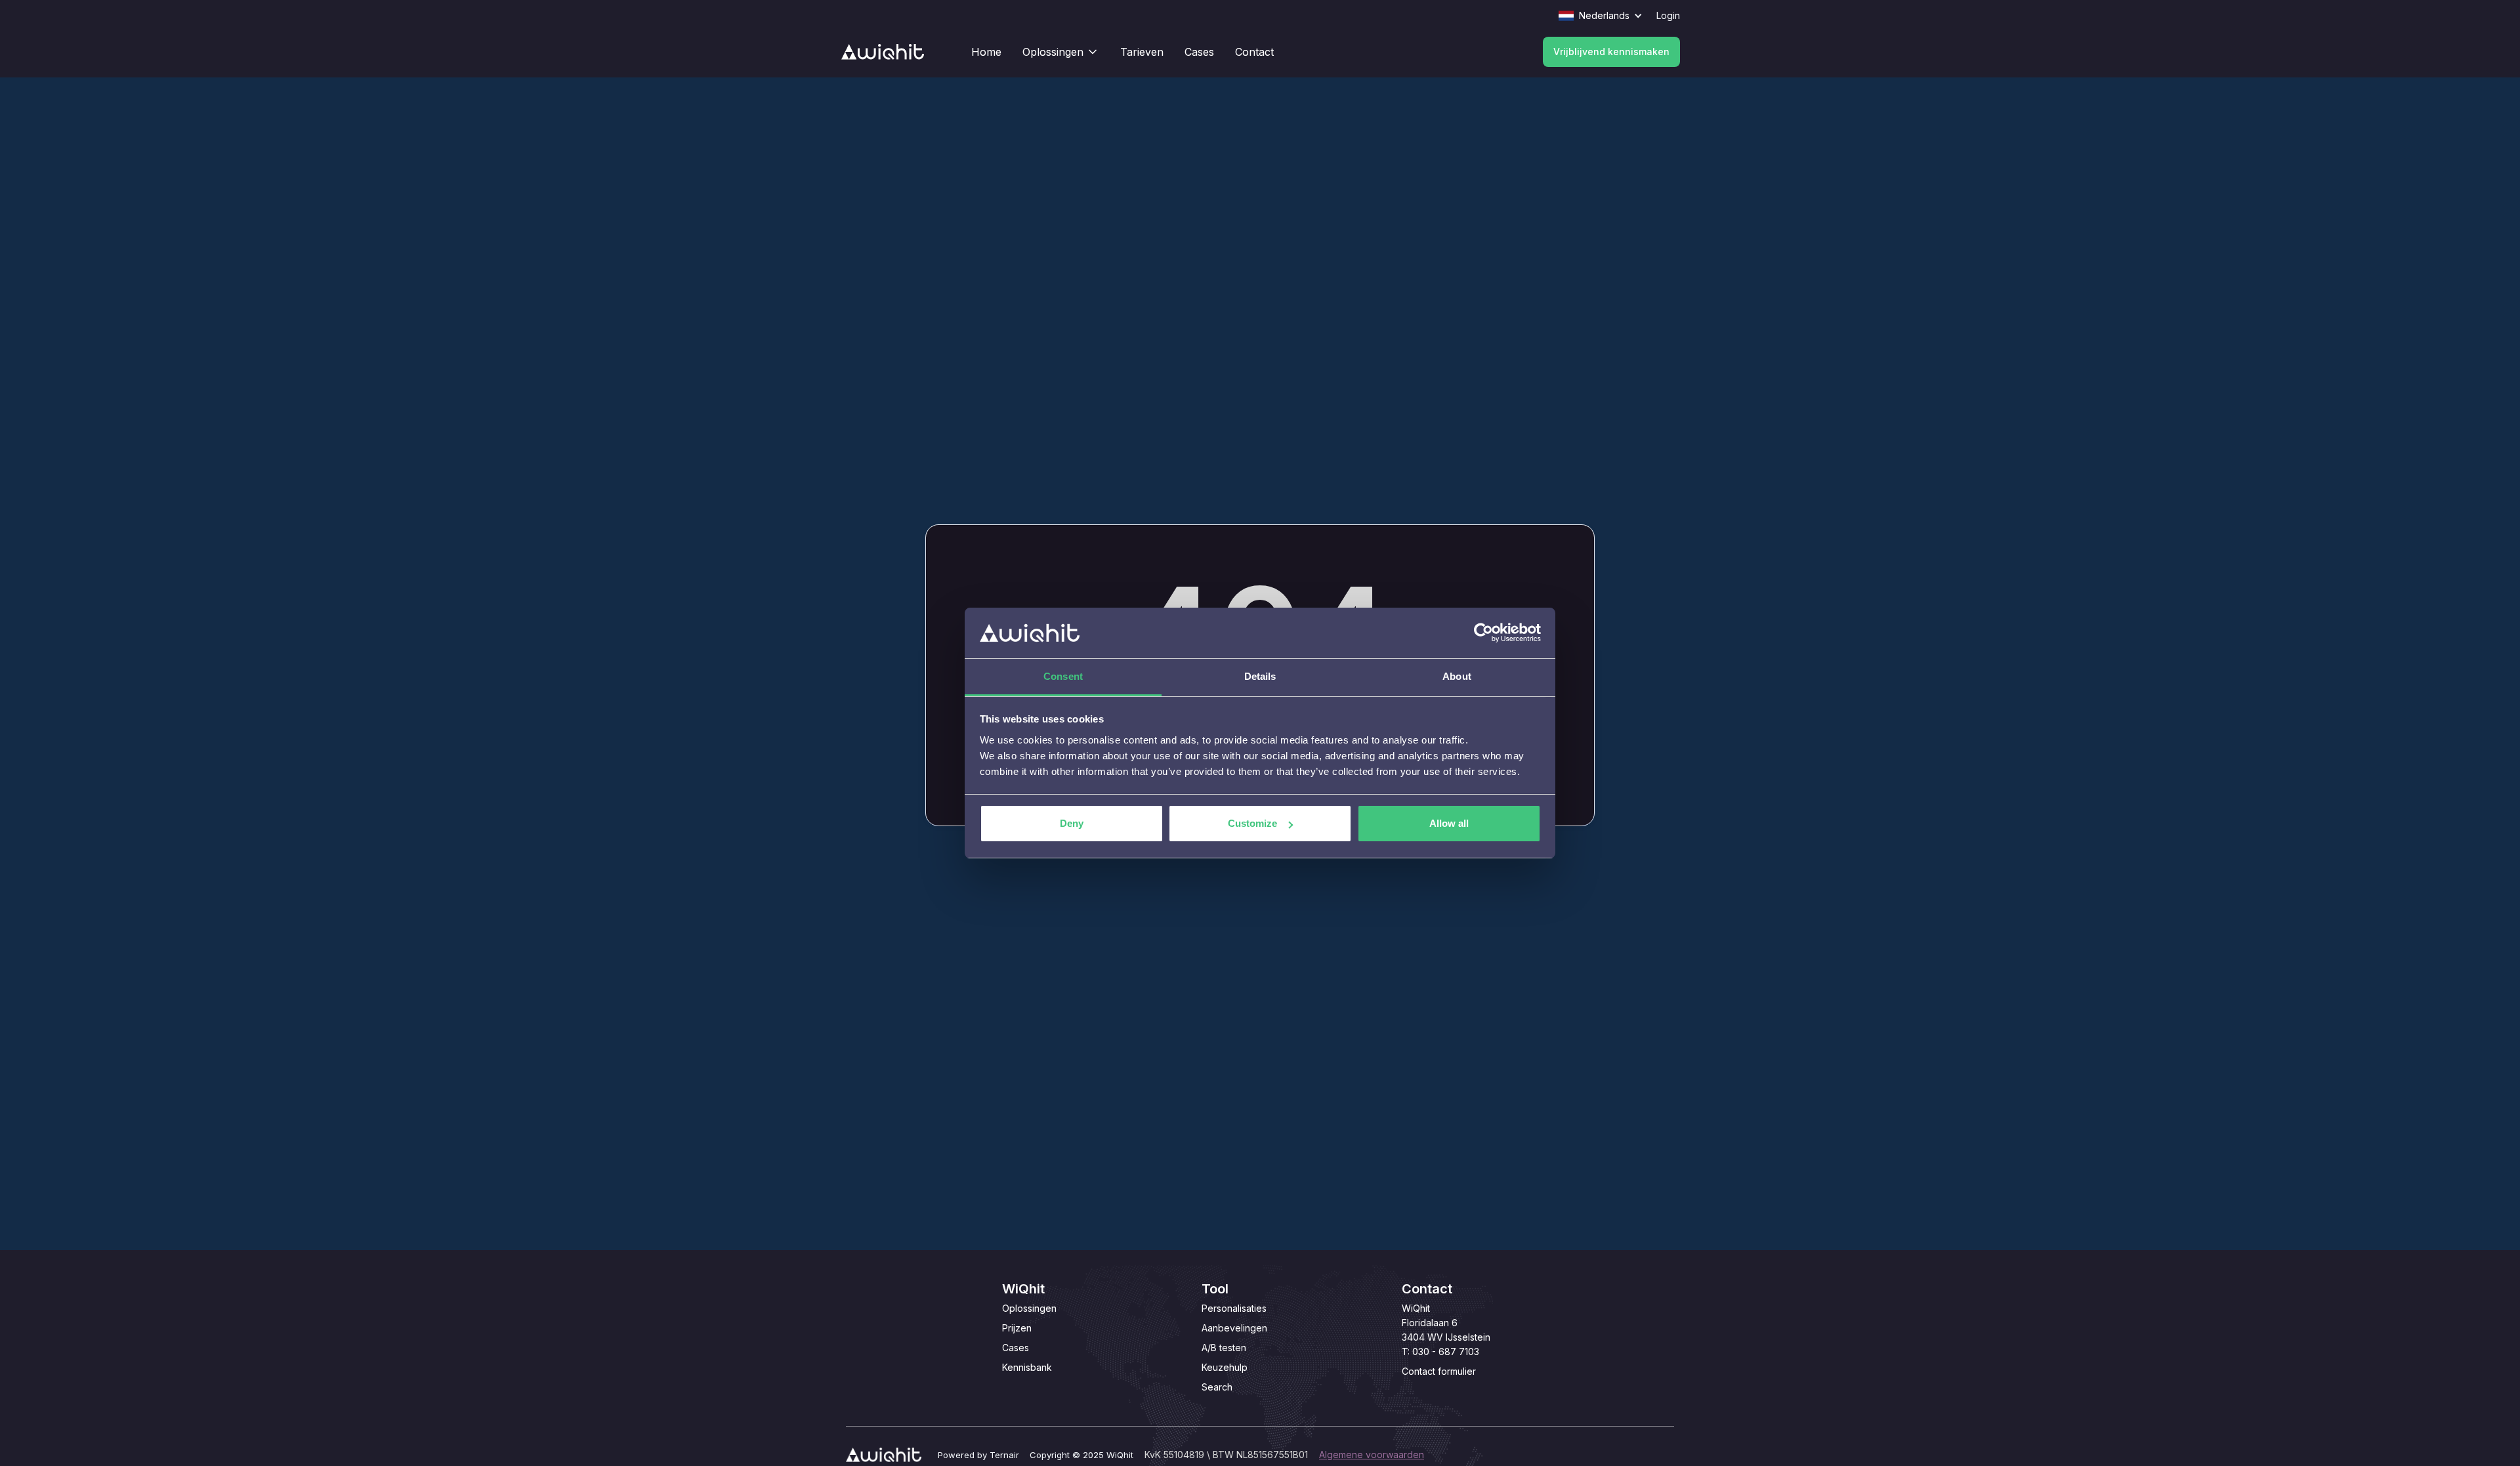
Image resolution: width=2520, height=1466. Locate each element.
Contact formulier (1439, 1371)
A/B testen (1224, 1348)
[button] (1607, 16)
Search (1217, 1387)
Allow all (1449, 823)
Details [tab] (1260, 676)
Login (1668, 15)
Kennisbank (1027, 1367)
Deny (1072, 823)
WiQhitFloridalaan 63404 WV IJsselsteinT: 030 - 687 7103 (1446, 1330)
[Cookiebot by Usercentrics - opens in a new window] (1483, 633)
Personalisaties (1234, 1308)
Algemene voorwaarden (1372, 1455)
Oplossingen (1029, 1308)
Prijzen (1017, 1328)
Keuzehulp (1225, 1367)
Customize (1252, 823)
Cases (1016, 1348)
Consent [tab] (1063, 676)
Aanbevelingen (1234, 1328)
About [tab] (1457, 676)
